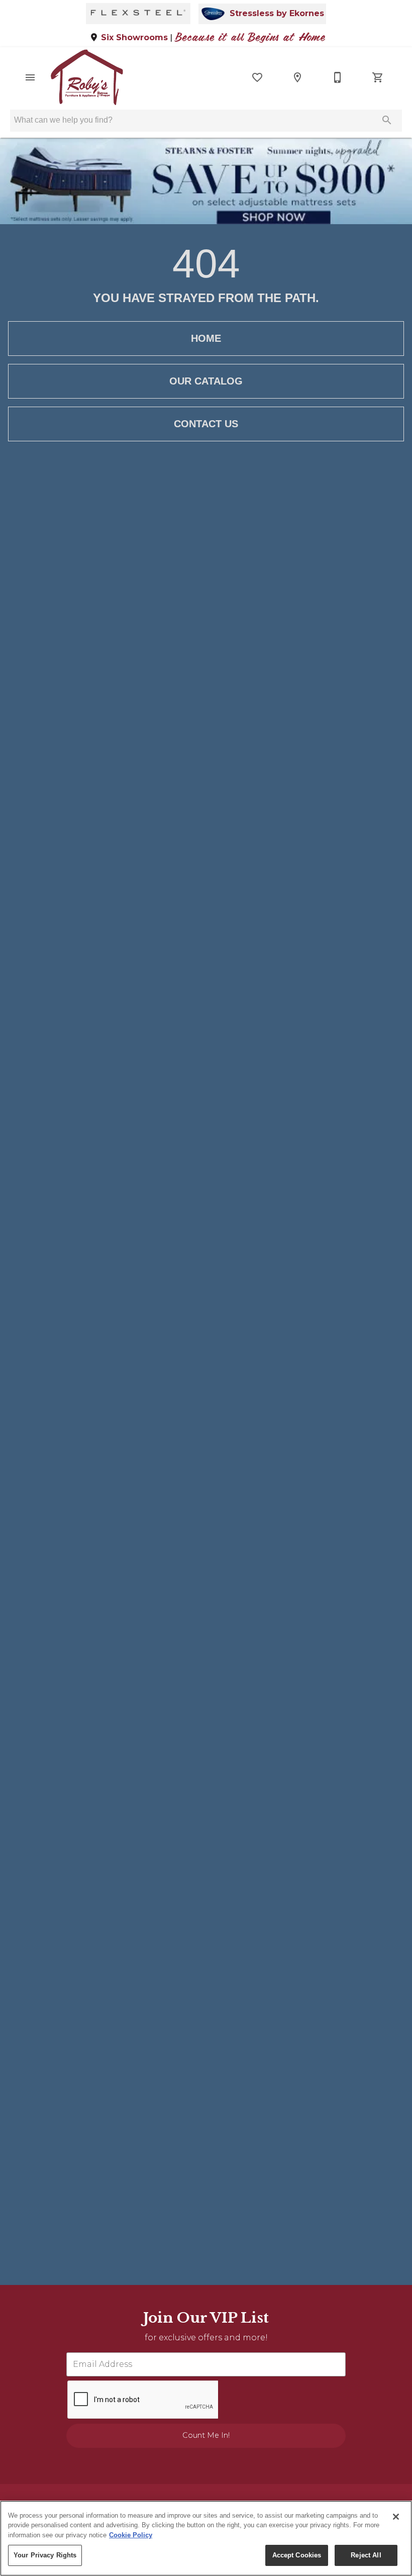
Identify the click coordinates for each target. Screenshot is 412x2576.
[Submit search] (387, 120)
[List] (257, 77)
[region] (206, 2538)
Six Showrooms (134, 37)
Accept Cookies (297, 2555)
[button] (30, 77)
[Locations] (297, 77)
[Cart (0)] (378, 77)
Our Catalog (206, 381)
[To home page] (87, 77)
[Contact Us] (338, 77)
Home (206, 338)
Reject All (366, 2555)
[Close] (396, 2517)
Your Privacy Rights (45, 2555)
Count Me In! (206, 2435)
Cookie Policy (131, 2535)
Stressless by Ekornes (277, 14)
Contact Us (206, 424)
